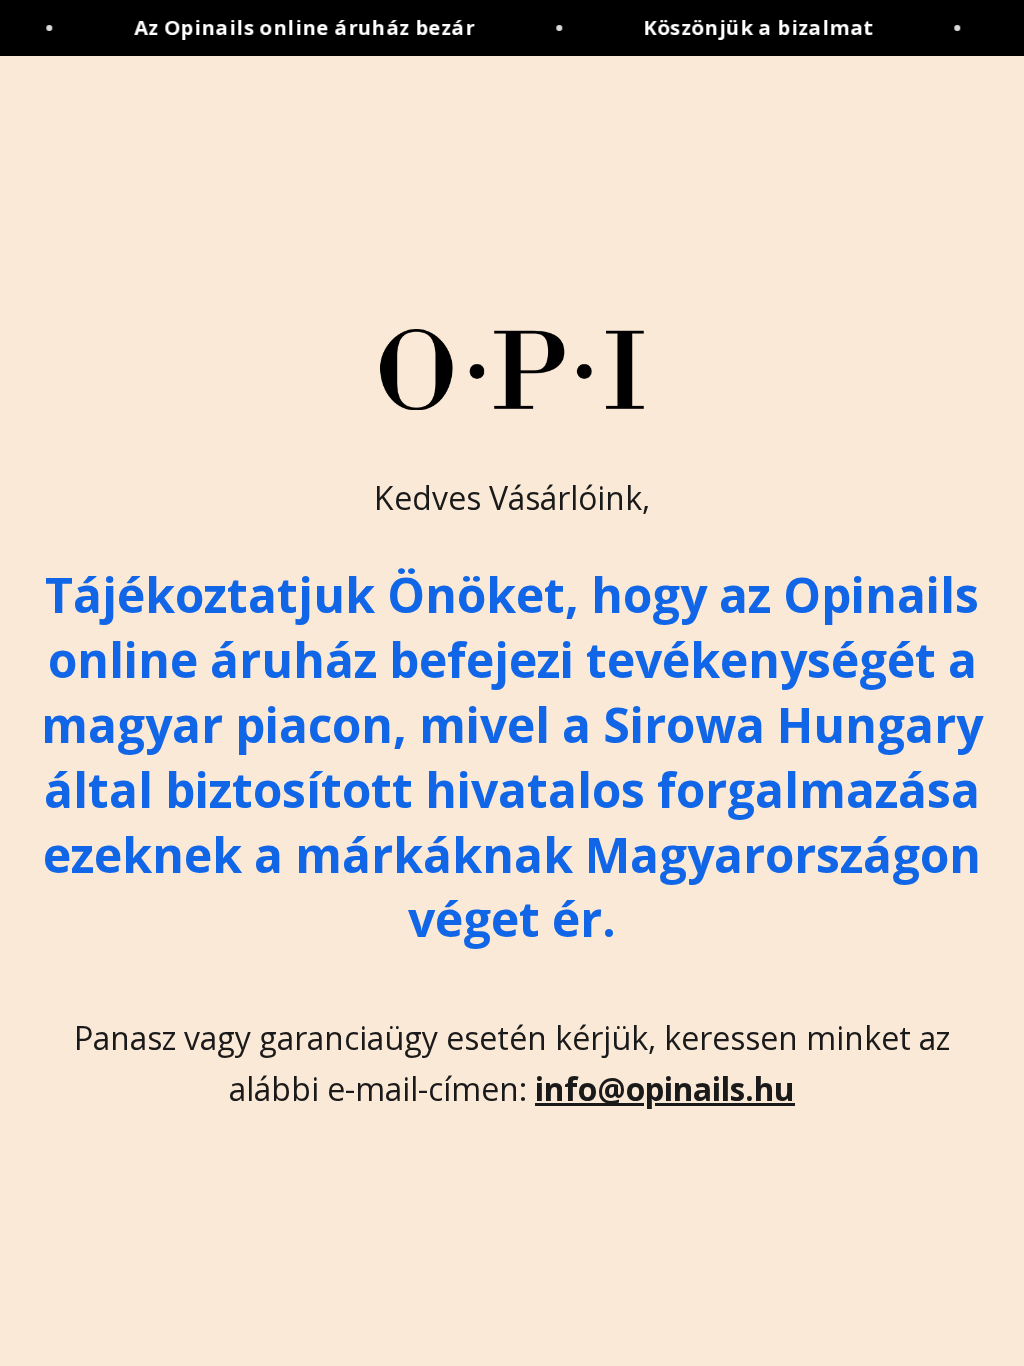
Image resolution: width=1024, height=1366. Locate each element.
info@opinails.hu (665, 1088)
